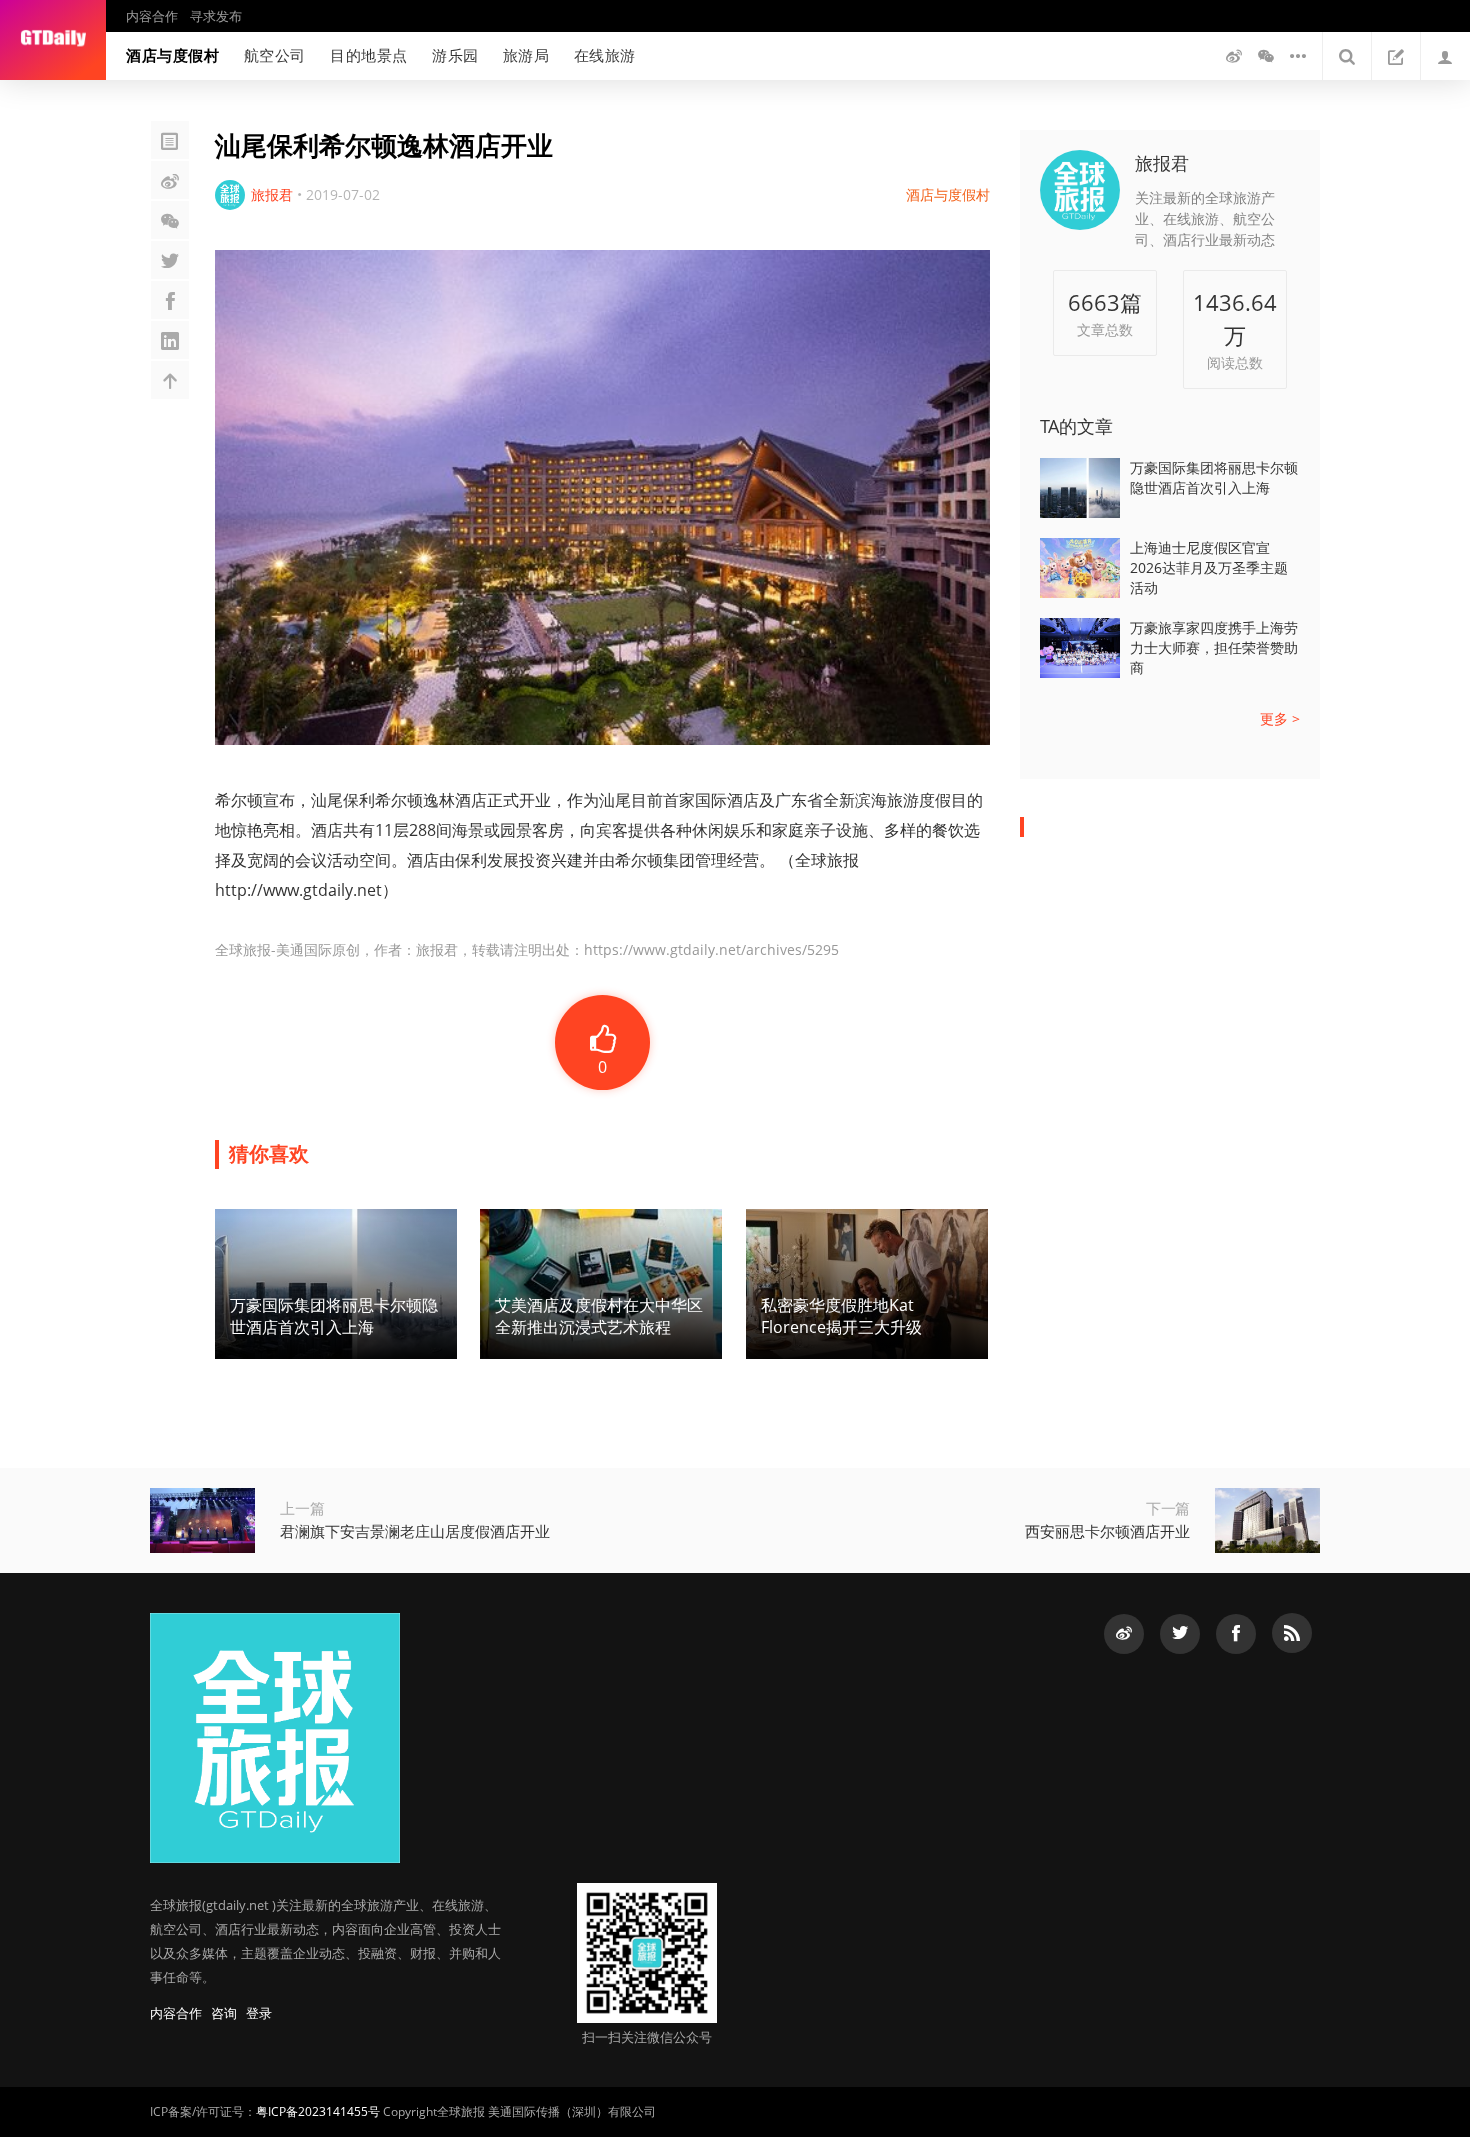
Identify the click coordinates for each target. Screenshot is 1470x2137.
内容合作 (152, 16)
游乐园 (455, 55)
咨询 (224, 2013)
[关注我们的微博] (1234, 56)
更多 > (1280, 718)
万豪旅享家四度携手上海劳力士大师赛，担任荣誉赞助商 (1214, 647)
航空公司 (275, 55)
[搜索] (1347, 56)
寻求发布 (216, 16)
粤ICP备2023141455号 (318, 2111)
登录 (259, 2013)
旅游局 (526, 55)
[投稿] (1396, 56)
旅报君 (1162, 163)
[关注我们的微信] (1266, 56)
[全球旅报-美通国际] (53, 40)
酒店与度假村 (173, 55)
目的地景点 (369, 55)
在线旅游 (605, 55)
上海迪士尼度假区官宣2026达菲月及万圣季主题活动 (1209, 567)
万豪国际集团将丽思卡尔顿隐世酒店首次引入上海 (1214, 477)
